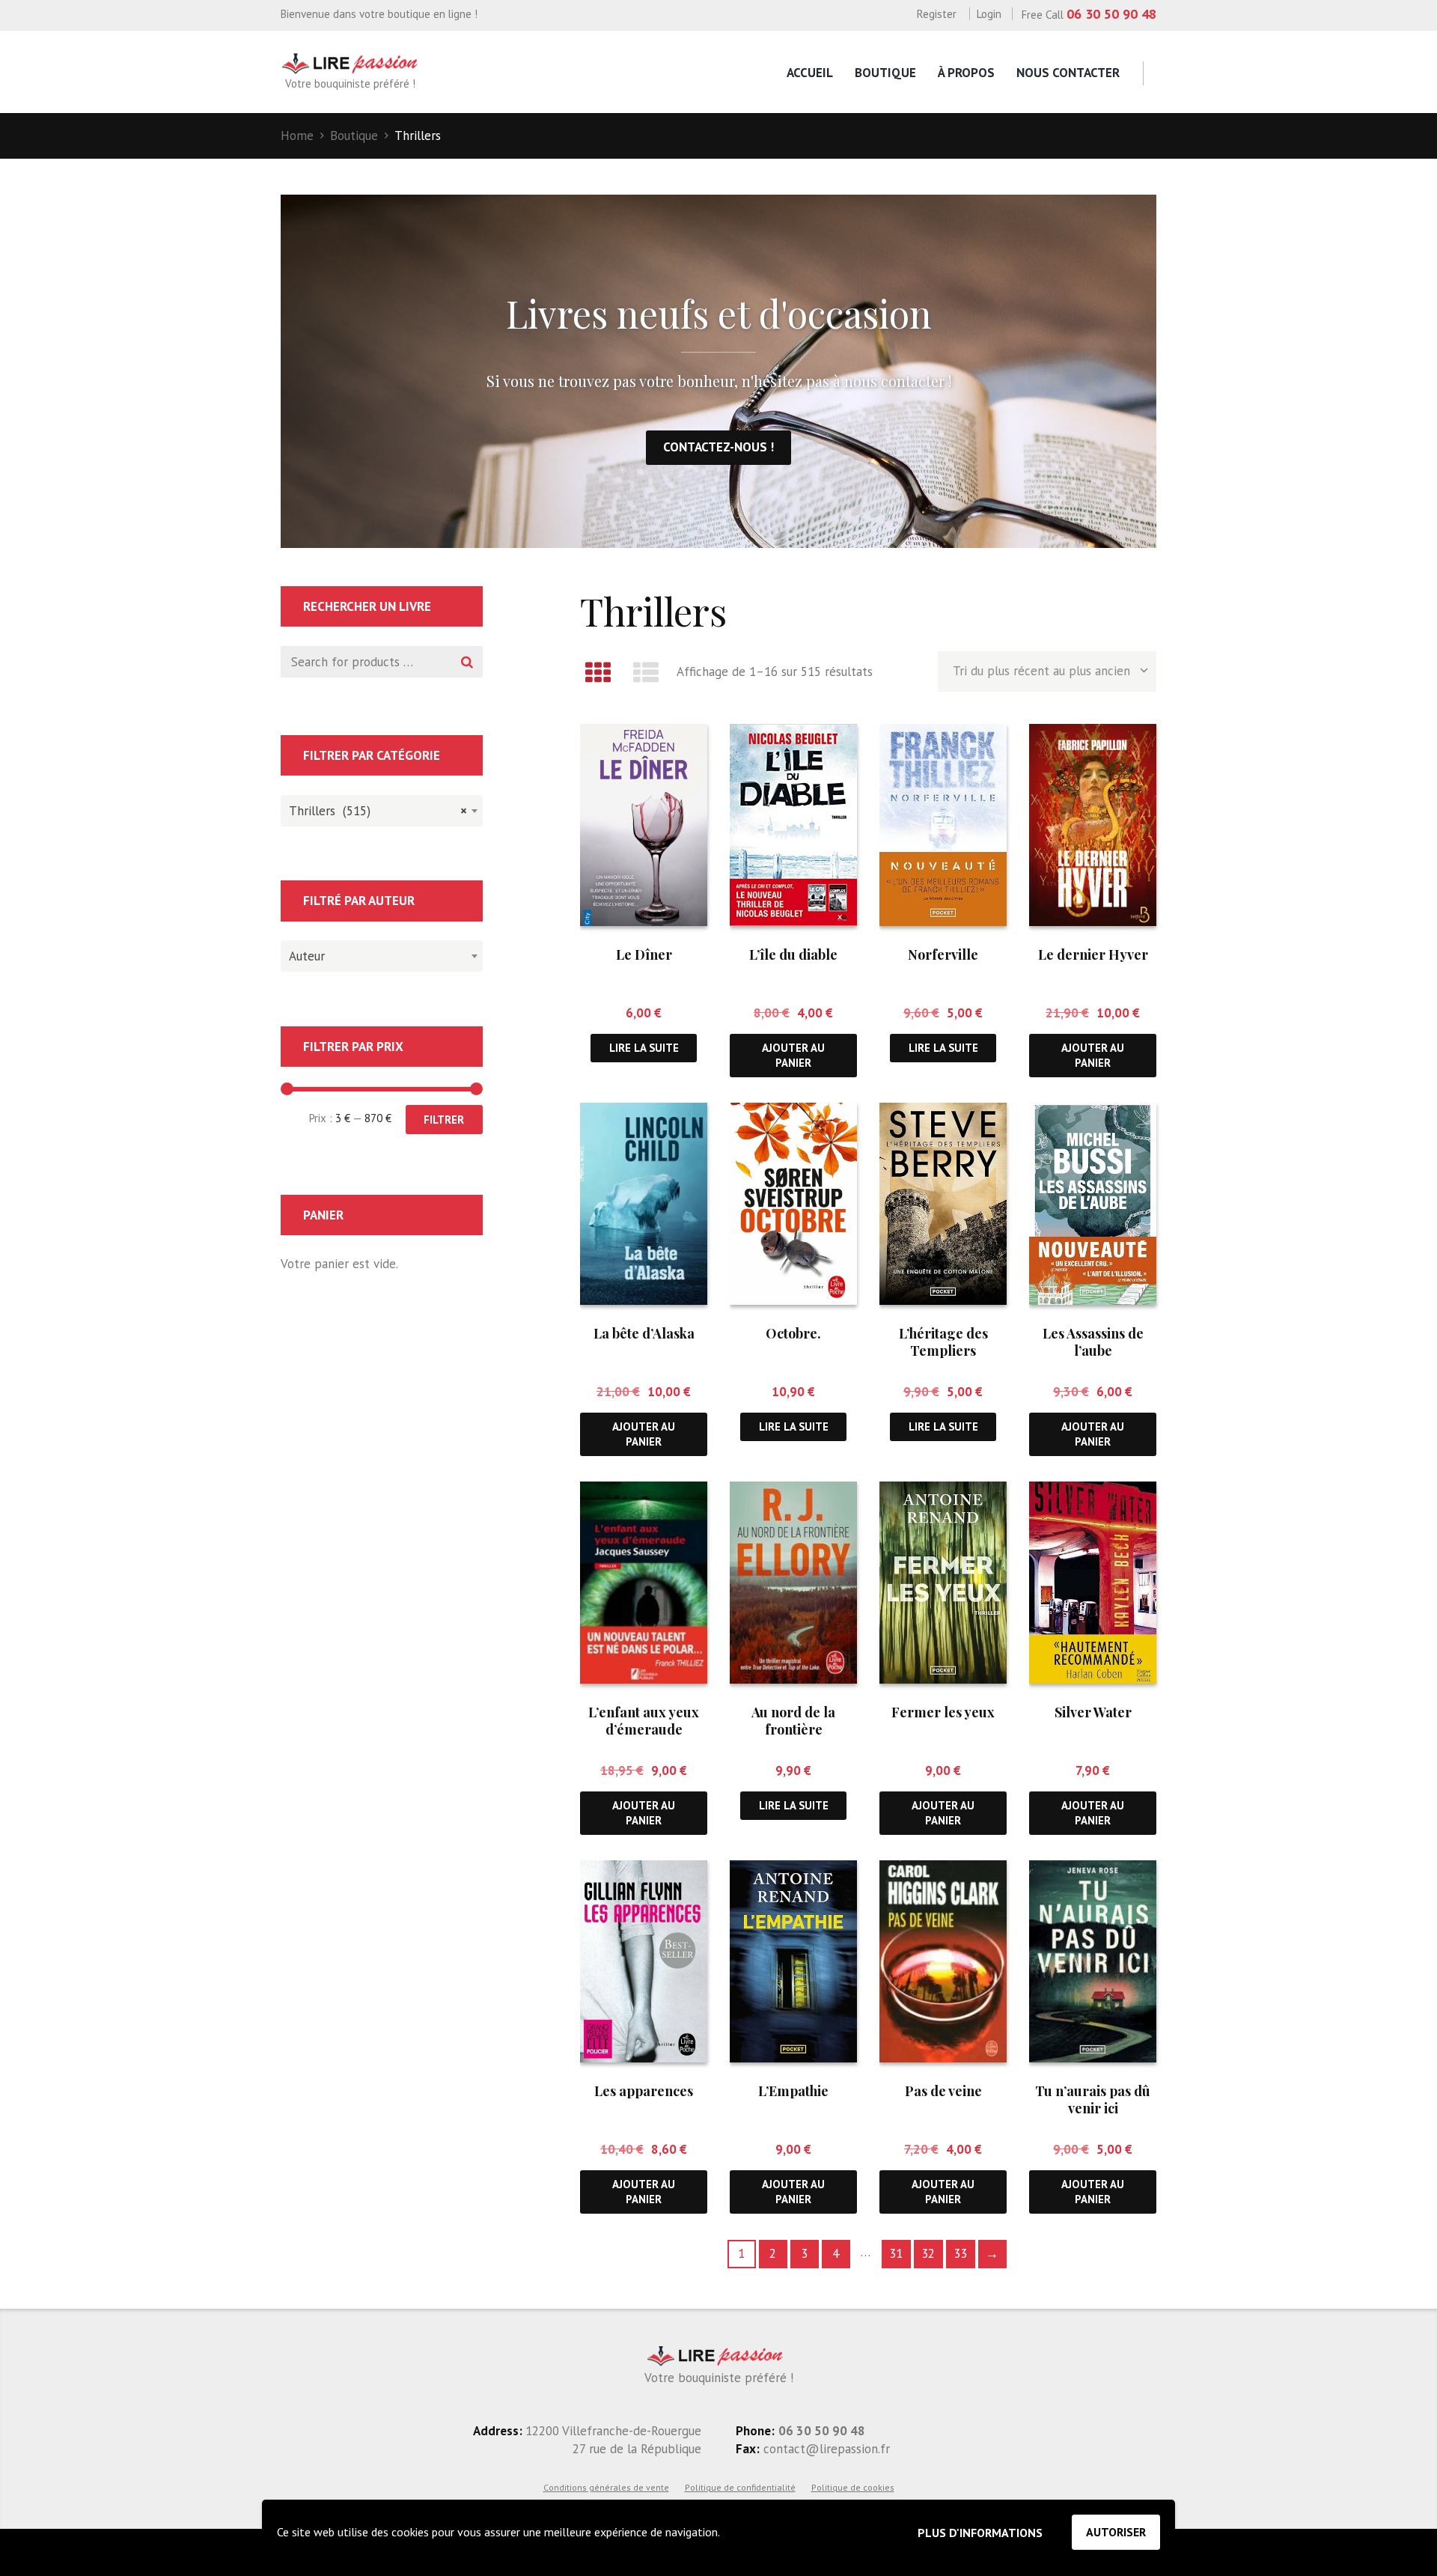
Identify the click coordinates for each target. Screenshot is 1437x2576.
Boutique (885, 73)
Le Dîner (644, 954)
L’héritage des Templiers (943, 1342)
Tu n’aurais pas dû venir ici (1093, 2100)
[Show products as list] (647, 672)
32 (928, 2253)
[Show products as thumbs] (598, 672)
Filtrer (444, 1120)
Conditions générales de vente (606, 2487)
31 (896, 2253)
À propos (966, 73)
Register (937, 14)
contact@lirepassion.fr (825, 2449)
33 (960, 2253)
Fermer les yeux (943, 1712)
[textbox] (378, 954)
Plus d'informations (980, 2533)
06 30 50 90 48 (1111, 14)
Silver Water (1093, 1712)
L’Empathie (793, 2091)
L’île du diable (793, 954)
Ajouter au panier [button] (793, 1055)
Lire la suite (644, 1048)
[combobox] (382, 811)
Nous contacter (1068, 73)
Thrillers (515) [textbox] (378, 811)
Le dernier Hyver (1093, 954)
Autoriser (1116, 2532)
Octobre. (793, 1333)
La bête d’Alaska (644, 1333)
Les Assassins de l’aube (1093, 1342)
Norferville (943, 954)
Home (297, 136)
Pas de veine (943, 2091)
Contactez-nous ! (718, 447)
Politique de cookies (853, 2487)
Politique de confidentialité (740, 2487)
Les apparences (644, 2091)
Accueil (810, 73)
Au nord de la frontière (793, 1721)
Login (989, 14)
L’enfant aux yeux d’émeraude (644, 1721)
